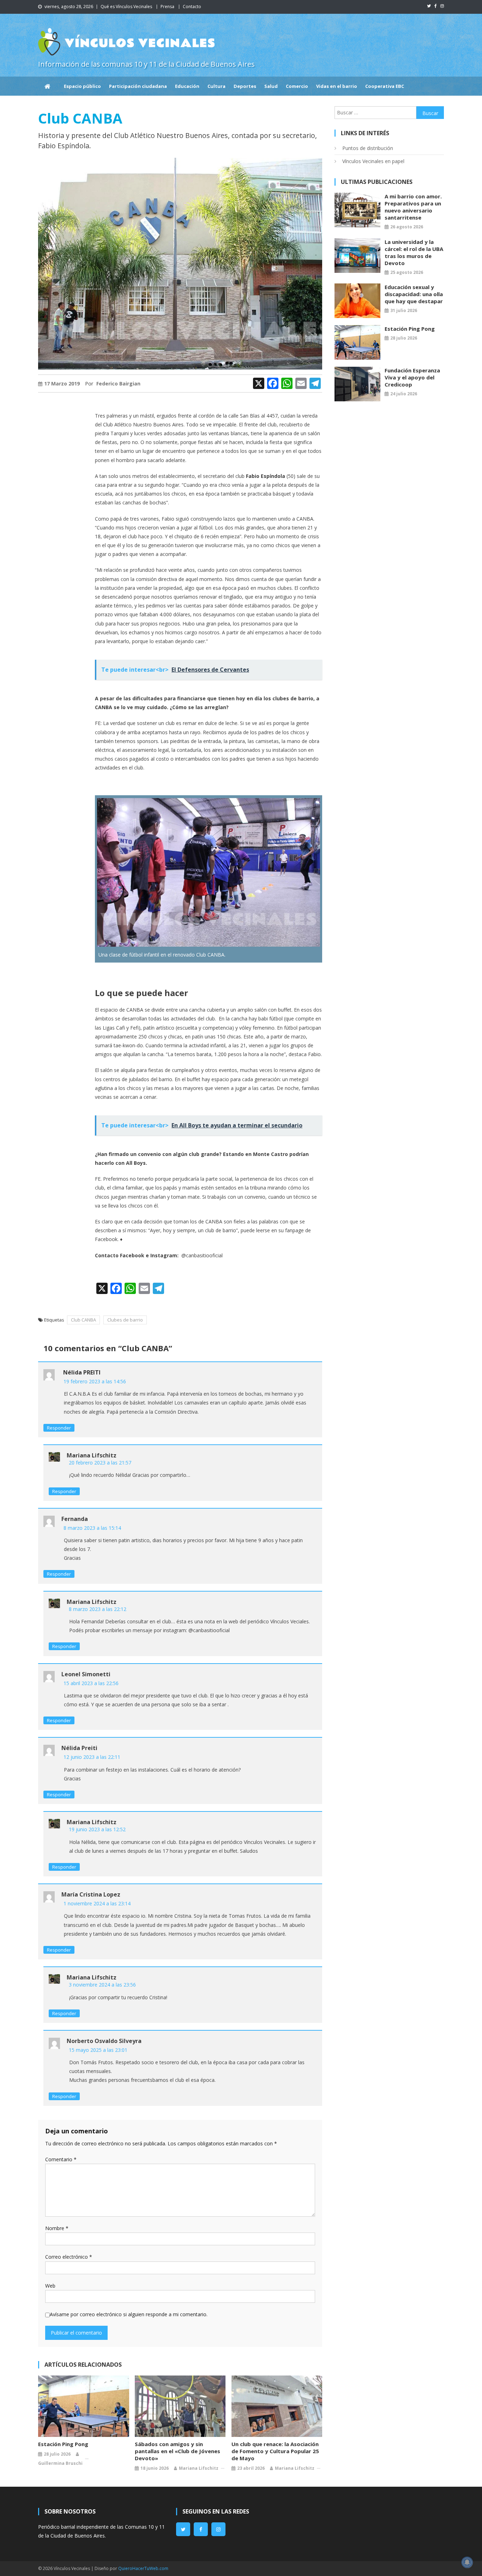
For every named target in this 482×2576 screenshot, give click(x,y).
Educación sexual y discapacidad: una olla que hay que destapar (414, 294)
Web (50, 2286)
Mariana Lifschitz (199, 2468)
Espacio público (82, 86)
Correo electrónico (69, 2257)
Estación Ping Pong (63, 2444)
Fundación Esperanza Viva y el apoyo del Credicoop (412, 377)
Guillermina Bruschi (60, 2463)
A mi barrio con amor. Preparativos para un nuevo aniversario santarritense (413, 207)
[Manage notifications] (467, 2562)
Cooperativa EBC (385, 86)
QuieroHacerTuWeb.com (143, 2568)
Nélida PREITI (82, 1372)
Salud (271, 86)
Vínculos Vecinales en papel (373, 161)
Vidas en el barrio (337, 86)
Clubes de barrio (125, 1320)
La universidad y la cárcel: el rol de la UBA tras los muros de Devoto (414, 252)
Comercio (297, 86)
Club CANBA (83, 1320)
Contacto (192, 7)
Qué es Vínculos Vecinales (126, 7)
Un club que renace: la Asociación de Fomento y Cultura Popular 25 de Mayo (275, 2451)
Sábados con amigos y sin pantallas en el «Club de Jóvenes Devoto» (177, 2451)
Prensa (167, 7)
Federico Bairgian (118, 384)
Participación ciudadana (138, 86)
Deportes (245, 86)
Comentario (61, 2159)
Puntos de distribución (368, 148)
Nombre (57, 2228)
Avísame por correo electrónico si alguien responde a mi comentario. (129, 2314)
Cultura (216, 86)
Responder (59, 1428)
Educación (187, 86)
